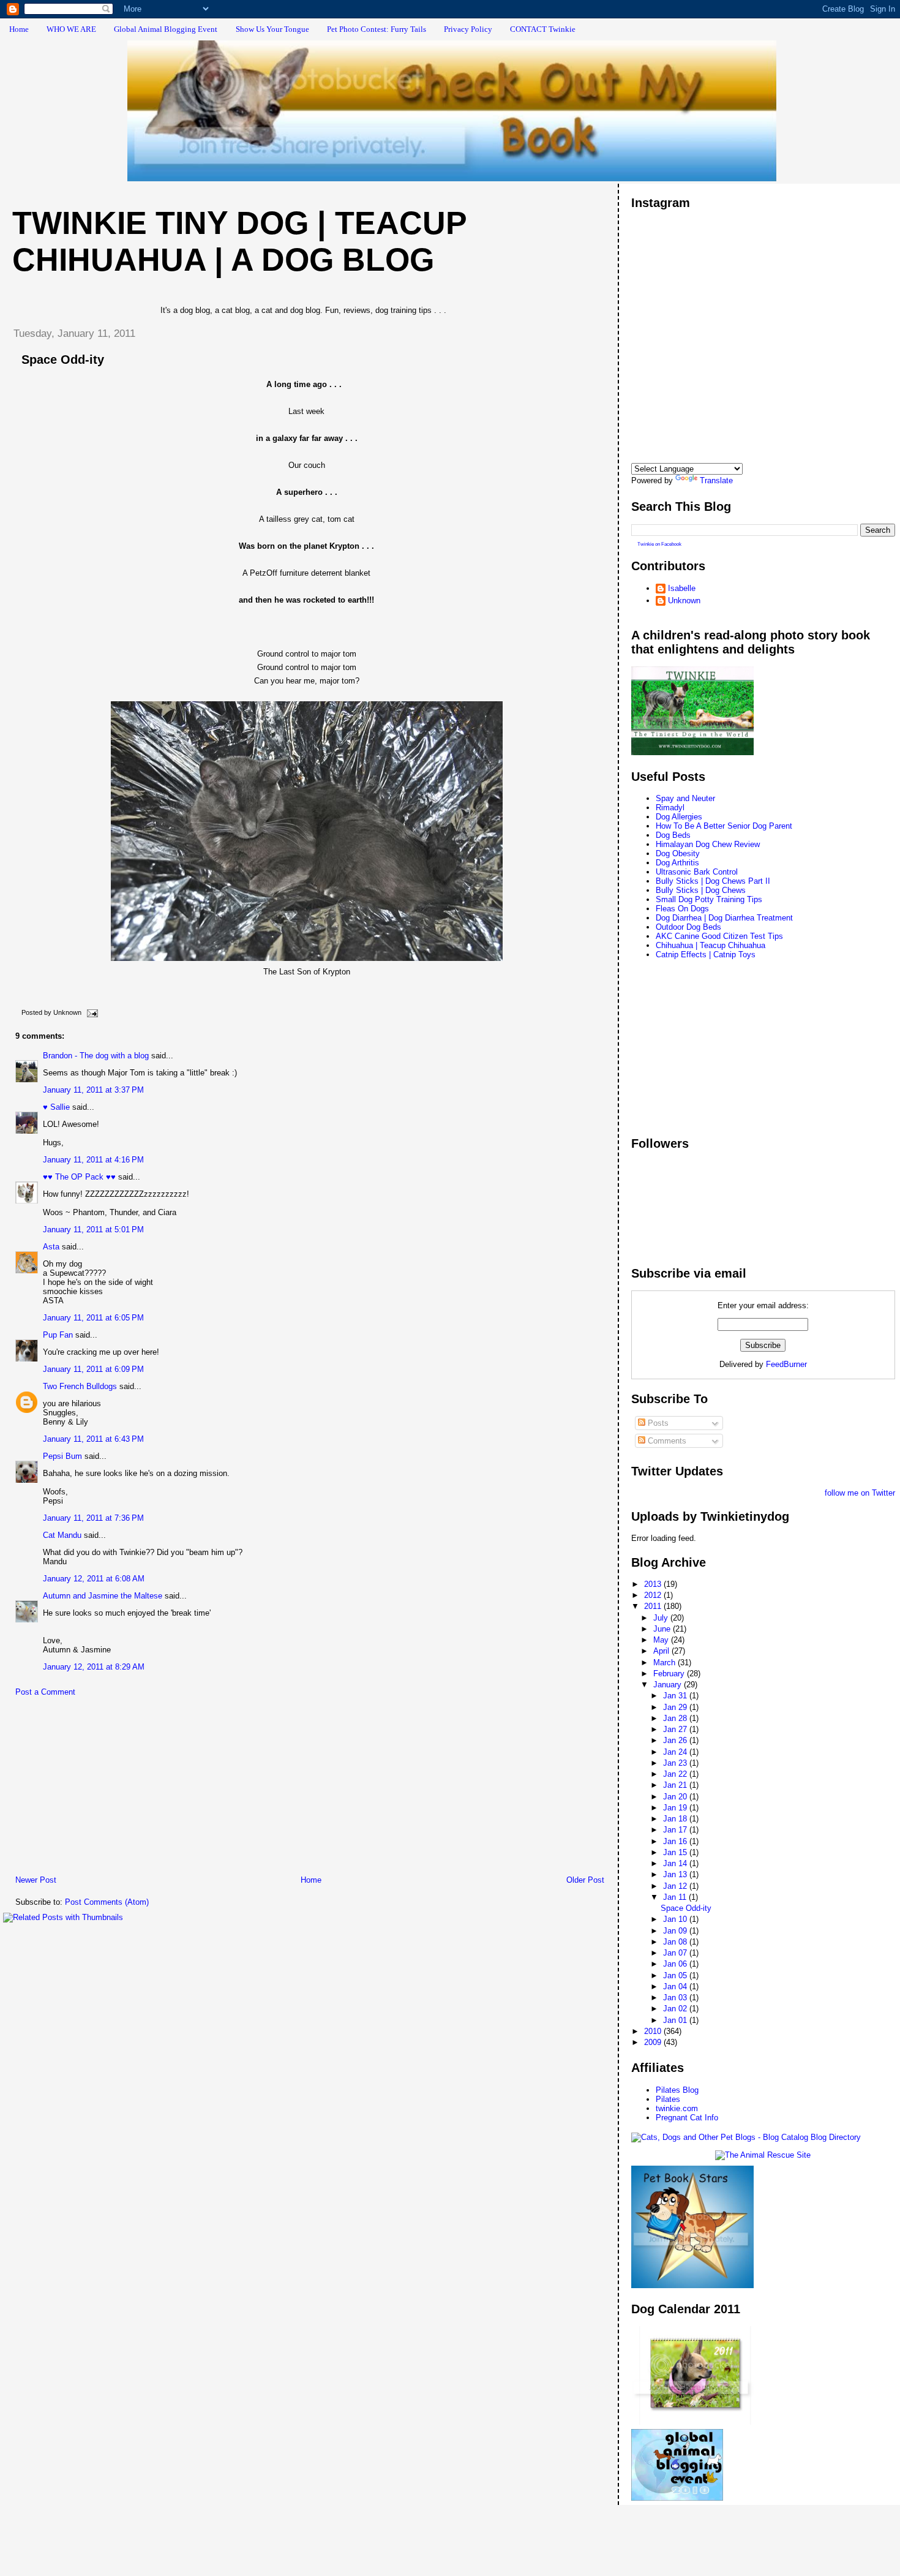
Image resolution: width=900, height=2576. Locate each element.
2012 (654, 1595)
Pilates (668, 2099)
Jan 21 (676, 1785)
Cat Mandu (62, 1535)
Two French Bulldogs (80, 1386)
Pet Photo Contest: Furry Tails (377, 29)
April (662, 1651)
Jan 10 (676, 1919)
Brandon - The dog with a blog (96, 1056)
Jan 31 (676, 1696)
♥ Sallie (56, 1107)
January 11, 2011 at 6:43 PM (93, 1439)
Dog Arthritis (677, 863)
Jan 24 (676, 1752)
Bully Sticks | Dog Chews (701, 890)
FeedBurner (786, 1364)
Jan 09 (676, 1931)
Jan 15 (676, 1852)
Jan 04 (676, 1987)
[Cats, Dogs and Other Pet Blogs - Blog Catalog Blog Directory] (746, 2137)
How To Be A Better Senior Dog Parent (724, 826)
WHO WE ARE (71, 29)
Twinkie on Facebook (659, 544)
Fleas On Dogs (682, 909)
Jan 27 (676, 1729)
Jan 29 (676, 1707)
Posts (657, 1423)
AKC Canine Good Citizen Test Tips (719, 936)
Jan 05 (676, 1975)
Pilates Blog (677, 2090)
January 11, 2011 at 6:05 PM (93, 1318)
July (662, 1618)
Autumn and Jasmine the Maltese (103, 1596)
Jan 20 (676, 1797)
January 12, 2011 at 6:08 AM (94, 1579)
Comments (666, 1441)
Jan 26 (676, 1740)
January (669, 1685)
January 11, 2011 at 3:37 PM (93, 1090)
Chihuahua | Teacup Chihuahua (711, 945)
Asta (51, 1247)
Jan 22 (676, 1774)
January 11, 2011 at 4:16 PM (93, 1160)
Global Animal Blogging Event (166, 29)
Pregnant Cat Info (687, 2118)
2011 (654, 1606)
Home (19, 29)
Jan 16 (676, 1841)
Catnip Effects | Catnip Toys (706, 955)
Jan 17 (676, 1830)
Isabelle (682, 588)
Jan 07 (676, 1953)
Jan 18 (676, 1819)
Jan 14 (676, 1863)
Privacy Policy (468, 29)
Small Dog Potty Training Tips (709, 899)
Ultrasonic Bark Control (697, 872)
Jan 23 (676, 1763)
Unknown (684, 601)
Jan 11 (676, 1897)
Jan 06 (676, 1964)
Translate (716, 480)
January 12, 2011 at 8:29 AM (94, 1667)
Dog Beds (673, 835)
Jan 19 (676, 1808)
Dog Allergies (679, 817)
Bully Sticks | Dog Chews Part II (713, 881)
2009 (654, 2042)
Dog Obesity (678, 853)
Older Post (585, 1880)
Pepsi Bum (62, 1456)
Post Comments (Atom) (107, 1902)
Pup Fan (58, 1335)
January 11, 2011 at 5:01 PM (93, 1230)
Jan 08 (676, 1942)
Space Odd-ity (63, 360)
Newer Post (36, 1880)
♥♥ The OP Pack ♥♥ (79, 1177)
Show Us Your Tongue (272, 29)
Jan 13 (676, 1874)
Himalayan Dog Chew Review (708, 844)
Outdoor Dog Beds (688, 927)
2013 (654, 1584)
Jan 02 (676, 2009)
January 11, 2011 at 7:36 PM (93, 1518)
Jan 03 (676, 1998)
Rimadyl (670, 808)
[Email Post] (91, 1012)
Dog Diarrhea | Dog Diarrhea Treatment (724, 918)
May (662, 1640)
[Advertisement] (95, 1789)
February (670, 1674)
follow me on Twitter (860, 1493)
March (666, 1663)
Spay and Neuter (685, 798)
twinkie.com (677, 2108)
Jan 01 (676, 2020)
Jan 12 (676, 1886)
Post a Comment (45, 1692)
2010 (654, 2031)
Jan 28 (676, 1718)
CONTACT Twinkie (543, 29)
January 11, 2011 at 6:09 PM (93, 1369)
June (663, 1629)
